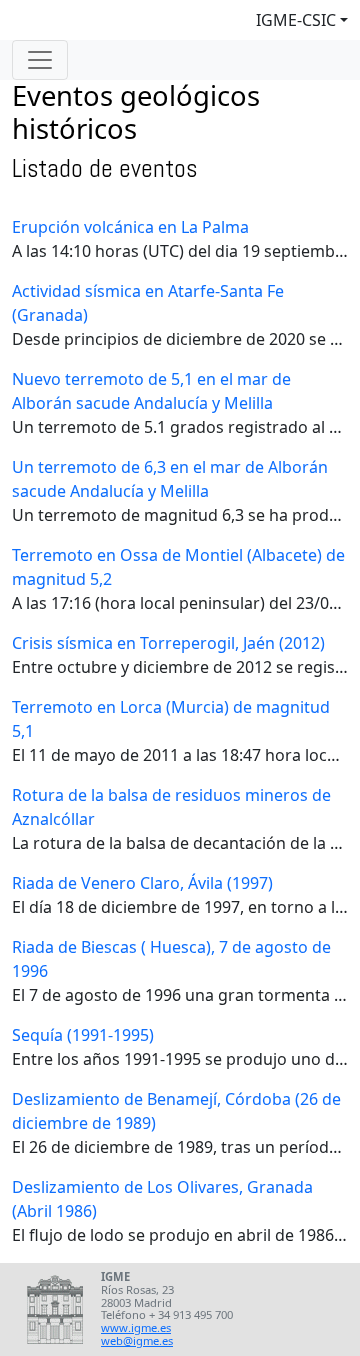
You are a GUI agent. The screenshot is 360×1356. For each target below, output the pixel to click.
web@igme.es (137, 1340)
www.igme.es (136, 1327)
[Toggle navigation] (40, 60)
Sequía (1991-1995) (83, 1035)
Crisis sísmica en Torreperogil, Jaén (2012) (168, 643)
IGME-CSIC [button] (296, 20)
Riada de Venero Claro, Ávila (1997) (142, 883)
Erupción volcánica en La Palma (130, 227)
